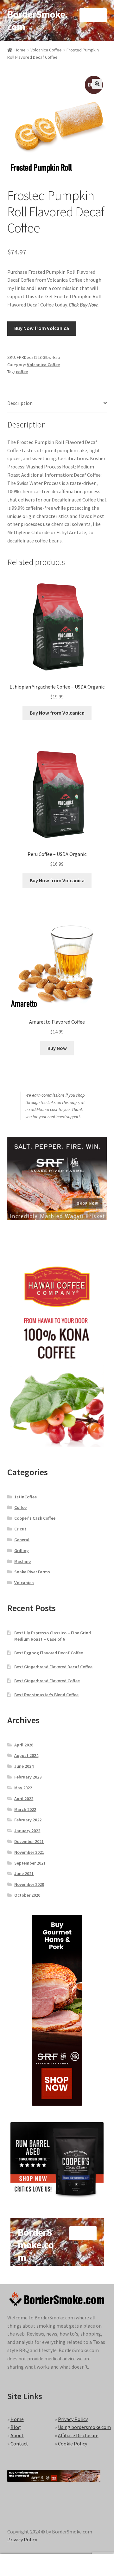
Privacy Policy (73, 2419)
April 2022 (24, 1799)
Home (20, 50)
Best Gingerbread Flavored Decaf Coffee (53, 1667)
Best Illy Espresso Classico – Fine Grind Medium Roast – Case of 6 (53, 1636)
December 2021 (29, 1841)
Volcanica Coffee (46, 50)
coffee (22, 372)
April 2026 (24, 1745)
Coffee (20, 1507)
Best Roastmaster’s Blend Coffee (46, 1695)
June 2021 (24, 1873)
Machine (22, 1561)
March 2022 (25, 1809)
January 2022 (27, 1831)
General (22, 1540)
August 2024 (26, 1755)
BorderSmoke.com (38, 20)
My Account (19, 2565)
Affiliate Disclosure (78, 2435)
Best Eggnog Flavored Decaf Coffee (49, 1653)
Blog (16, 2427)
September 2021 (30, 1863)
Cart (88, 2560)
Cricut (20, 1529)
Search (57, 2565)
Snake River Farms (32, 1572)
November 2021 (29, 1852)
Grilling (22, 1550)
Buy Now (57, 1048)
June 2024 (24, 1766)
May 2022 (23, 1788)
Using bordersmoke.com (84, 2427)
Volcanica (24, 1583)
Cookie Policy (73, 2444)
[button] (97, 84)
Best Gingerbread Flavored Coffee (47, 1681)
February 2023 (28, 1777)
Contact (19, 2444)
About (17, 2435)
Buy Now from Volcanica (42, 328)
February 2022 (28, 1820)
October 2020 (27, 1895)
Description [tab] (20, 403)
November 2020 (29, 1884)
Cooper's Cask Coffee (35, 1518)
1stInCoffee (25, 1497)
